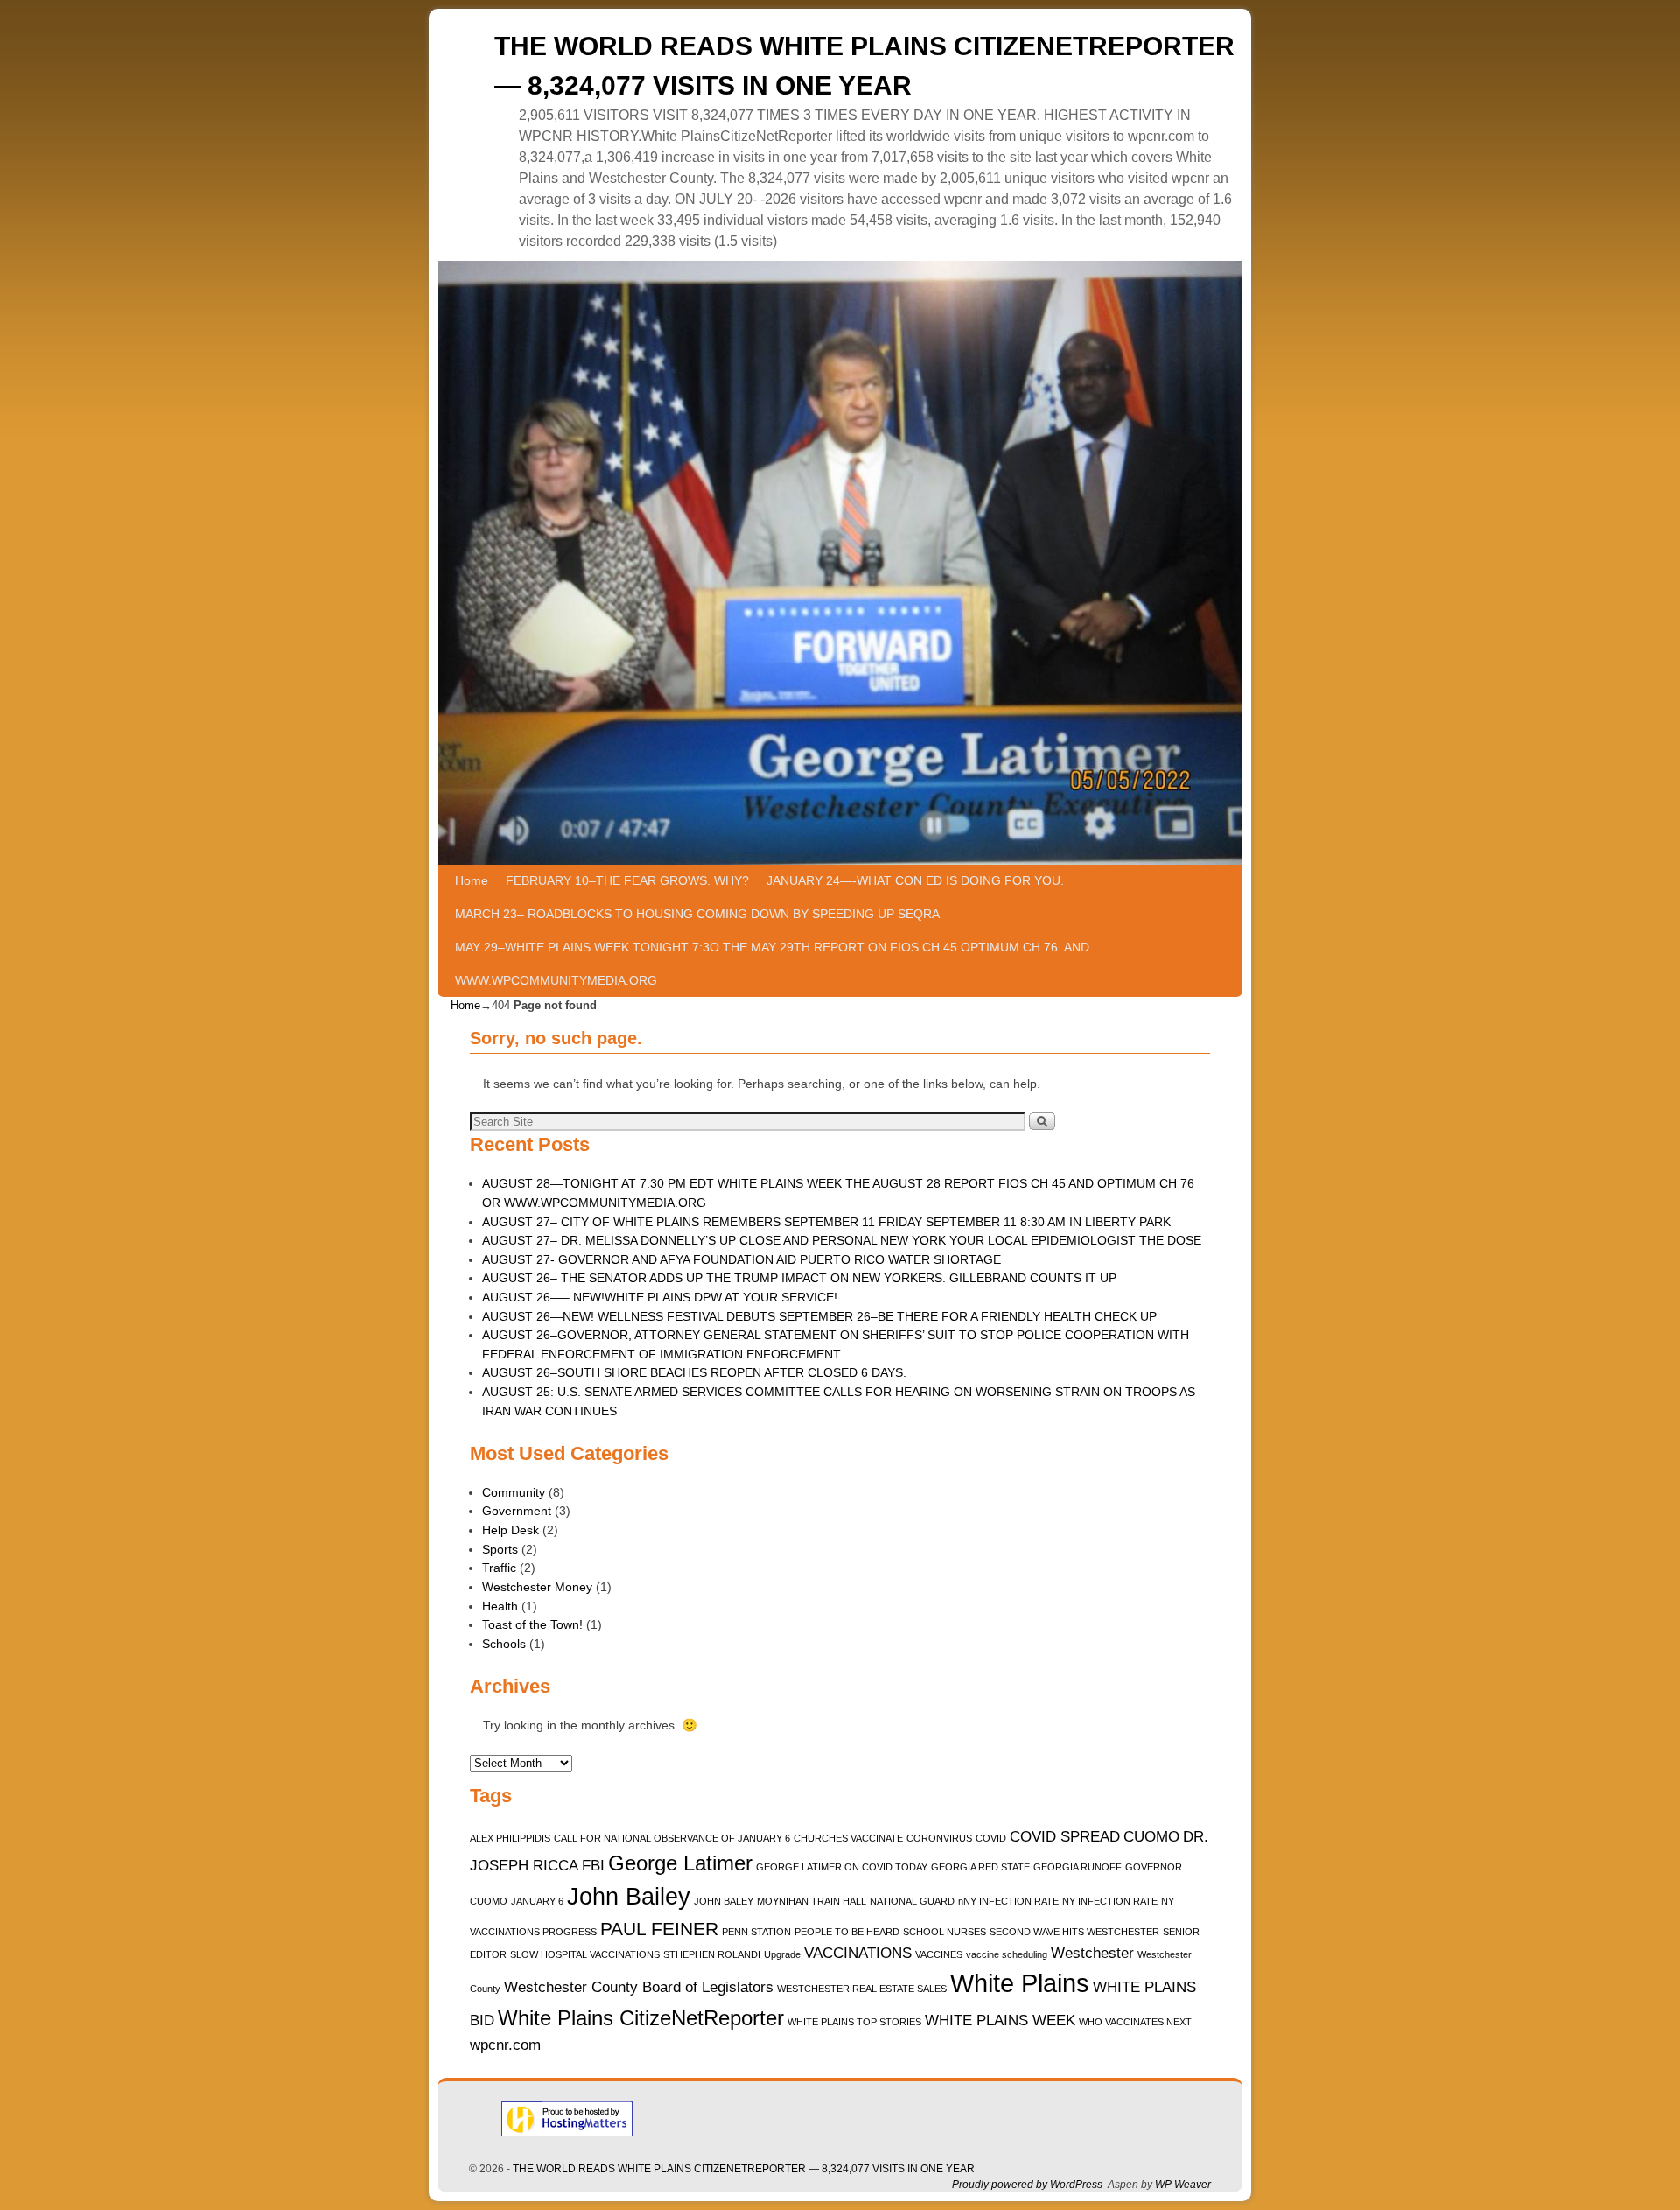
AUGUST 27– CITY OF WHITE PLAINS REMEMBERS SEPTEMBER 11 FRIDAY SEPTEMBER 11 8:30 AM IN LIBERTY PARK (826, 1222)
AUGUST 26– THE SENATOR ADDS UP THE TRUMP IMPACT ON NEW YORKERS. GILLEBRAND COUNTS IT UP (799, 1278)
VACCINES (939, 1954)
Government (517, 1511)
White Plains (1020, 1983)
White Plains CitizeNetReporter (641, 2018)
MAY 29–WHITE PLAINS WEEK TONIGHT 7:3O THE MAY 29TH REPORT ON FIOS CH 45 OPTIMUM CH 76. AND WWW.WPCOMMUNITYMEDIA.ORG (772, 964)
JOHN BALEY (724, 1901)
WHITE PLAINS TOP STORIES (854, 2022)
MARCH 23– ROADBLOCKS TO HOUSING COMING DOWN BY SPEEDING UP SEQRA (697, 914)
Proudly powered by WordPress (1027, 2185)
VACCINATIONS (858, 1953)
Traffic (499, 1568)
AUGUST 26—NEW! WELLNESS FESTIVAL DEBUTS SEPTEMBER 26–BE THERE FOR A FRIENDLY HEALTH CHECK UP (819, 1316)
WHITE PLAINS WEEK (1000, 2021)
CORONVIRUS (939, 1838)
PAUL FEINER (659, 1929)
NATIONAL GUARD (912, 1901)
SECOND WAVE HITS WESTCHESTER (1074, 1932)
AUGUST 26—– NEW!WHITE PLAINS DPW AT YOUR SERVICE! (660, 1297)
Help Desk (511, 1530)
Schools (504, 1644)
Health (500, 1606)
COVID (991, 1838)
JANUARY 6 (537, 1901)
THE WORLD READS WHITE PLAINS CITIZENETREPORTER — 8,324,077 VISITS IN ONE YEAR (744, 2169)
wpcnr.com (505, 2045)
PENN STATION (756, 1932)
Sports (500, 1549)
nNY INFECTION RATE (1008, 1901)
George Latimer (680, 1863)
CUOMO (1151, 1837)
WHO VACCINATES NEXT (1135, 2022)
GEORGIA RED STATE (980, 1867)
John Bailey (629, 1897)
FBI (593, 1866)
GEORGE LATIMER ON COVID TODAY (842, 1867)
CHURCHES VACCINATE (848, 1838)
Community (514, 1492)
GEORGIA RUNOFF (1078, 1867)
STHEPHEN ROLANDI (712, 1954)
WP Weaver (1183, 2185)
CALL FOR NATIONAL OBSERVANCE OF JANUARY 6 (672, 1838)
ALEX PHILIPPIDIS (510, 1838)
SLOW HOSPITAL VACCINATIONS (585, 1954)
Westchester (1092, 1953)
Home (472, 880)
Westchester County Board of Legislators (639, 1987)
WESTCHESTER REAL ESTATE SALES (862, 1989)
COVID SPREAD (1065, 1837)
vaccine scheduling (1007, 1954)
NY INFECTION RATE (1110, 1901)
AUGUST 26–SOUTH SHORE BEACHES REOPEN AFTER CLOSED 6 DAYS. (694, 1372)
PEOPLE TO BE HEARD (847, 1932)
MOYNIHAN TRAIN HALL (812, 1901)
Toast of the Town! (532, 1624)
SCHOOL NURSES (945, 1932)
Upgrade (782, 1954)
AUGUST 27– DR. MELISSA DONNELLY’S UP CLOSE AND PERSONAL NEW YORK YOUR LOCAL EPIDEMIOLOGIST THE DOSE (842, 1240)
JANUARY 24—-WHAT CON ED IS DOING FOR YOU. (915, 880)
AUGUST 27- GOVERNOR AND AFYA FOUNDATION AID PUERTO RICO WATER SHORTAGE (742, 1259)
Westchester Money (537, 1587)
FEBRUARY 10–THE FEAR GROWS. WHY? (627, 880)
